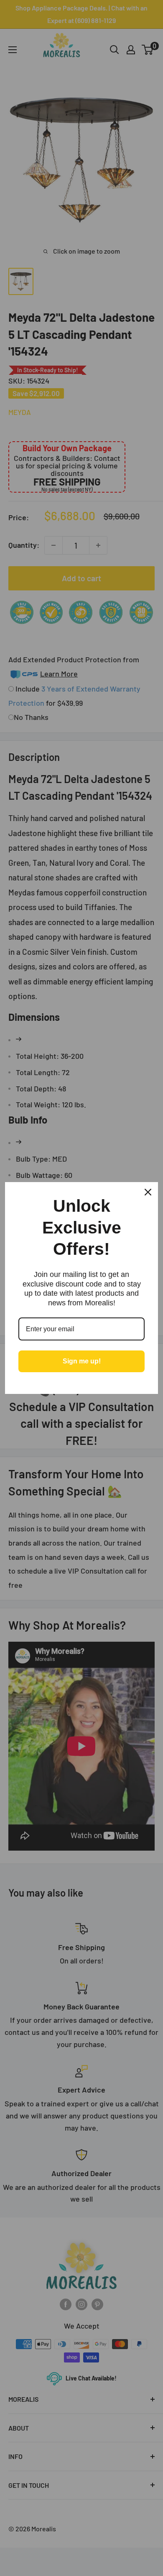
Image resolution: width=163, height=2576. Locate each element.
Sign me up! (82, 1361)
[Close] (148, 1192)
